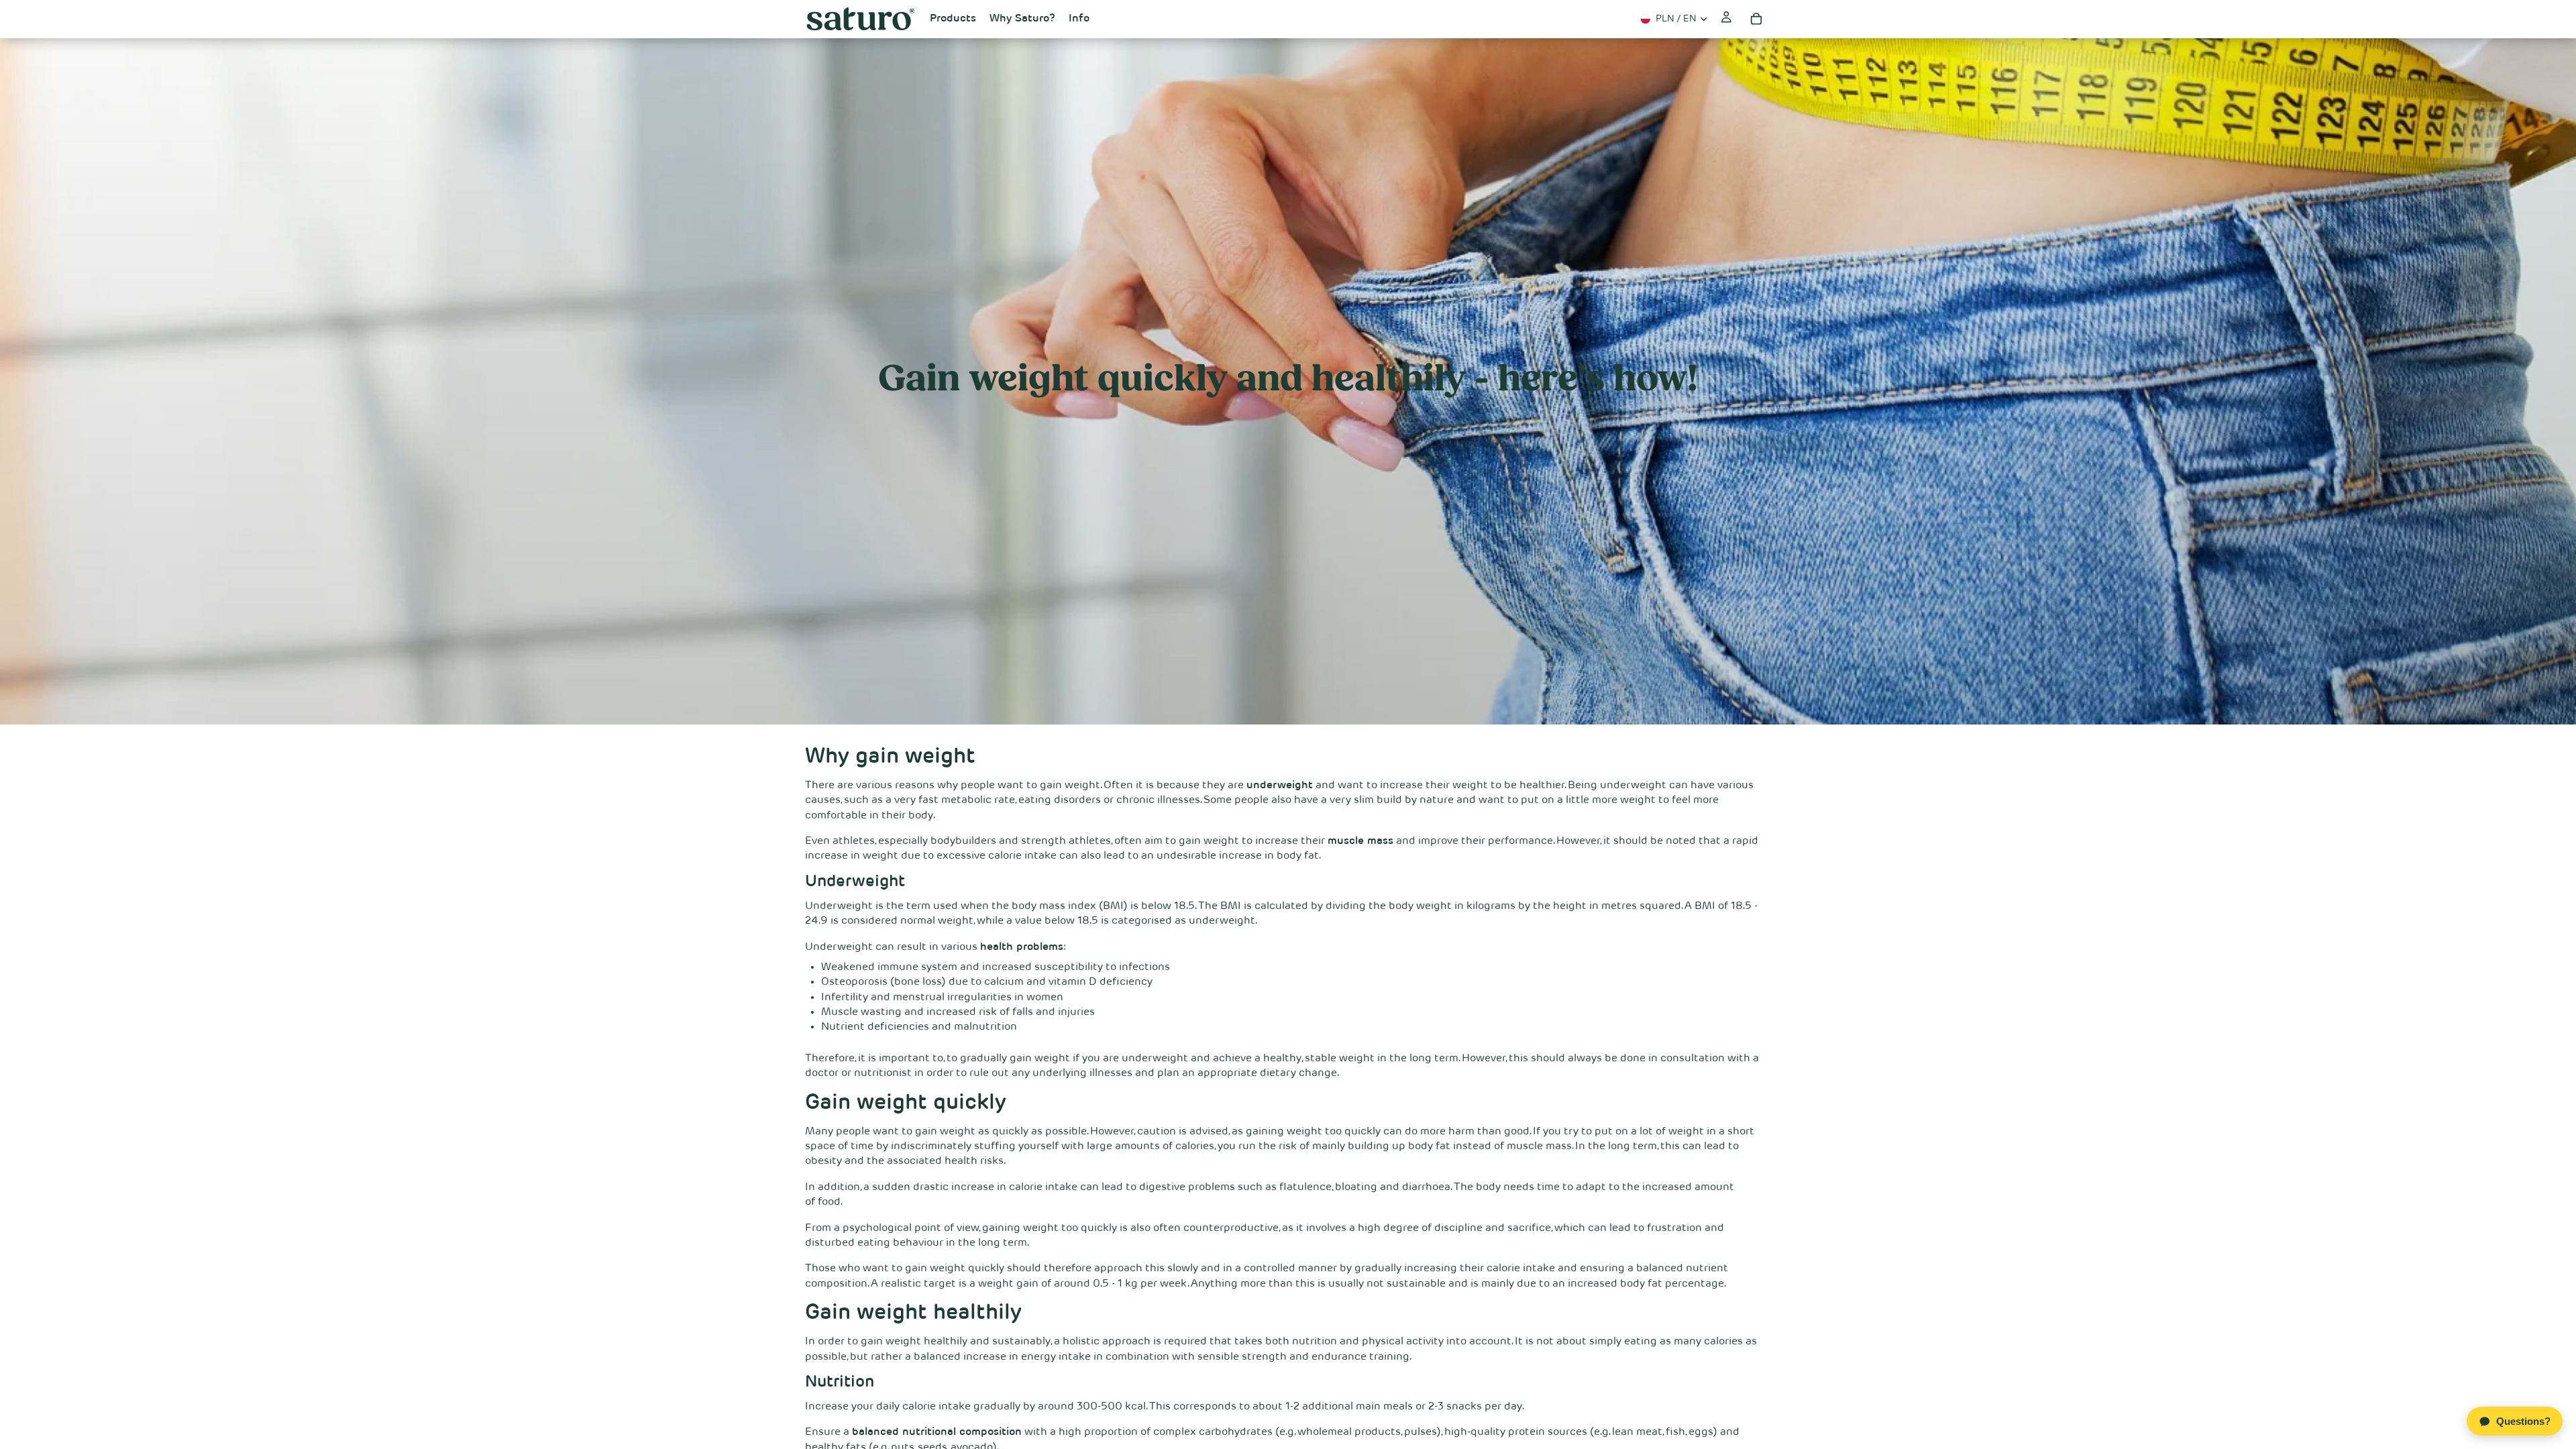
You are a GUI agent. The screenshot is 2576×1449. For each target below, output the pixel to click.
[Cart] (1756, 19)
